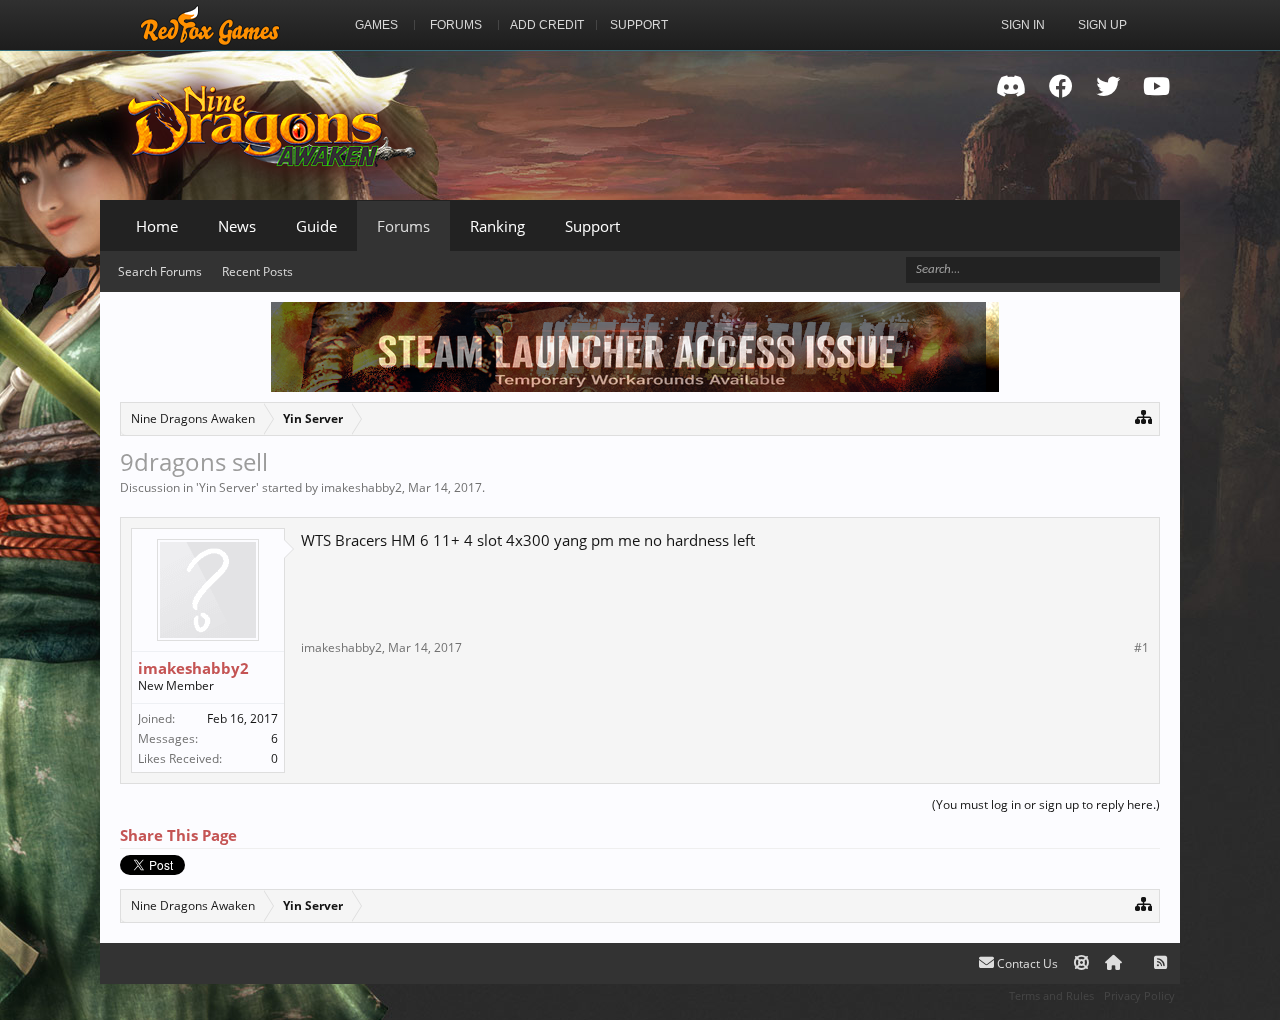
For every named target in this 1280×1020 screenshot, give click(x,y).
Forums (403, 226)
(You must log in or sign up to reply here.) (1046, 804)
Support (592, 226)
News (237, 226)
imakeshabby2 (361, 487)
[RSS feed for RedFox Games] (1160, 963)
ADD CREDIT (547, 25)
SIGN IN (1023, 25)
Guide (316, 226)
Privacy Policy (1139, 995)
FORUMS (456, 25)
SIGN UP (1102, 25)
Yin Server (227, 487)
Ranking (497, 226)
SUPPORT (639, 25)
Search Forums (160, 271)
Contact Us (1026, 963)
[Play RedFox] (210, 25)
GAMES (376, 25)
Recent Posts (257, 271)
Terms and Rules (1051, 995)
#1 (1141, 648)
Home (157, 226)
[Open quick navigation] (1143, 416)
